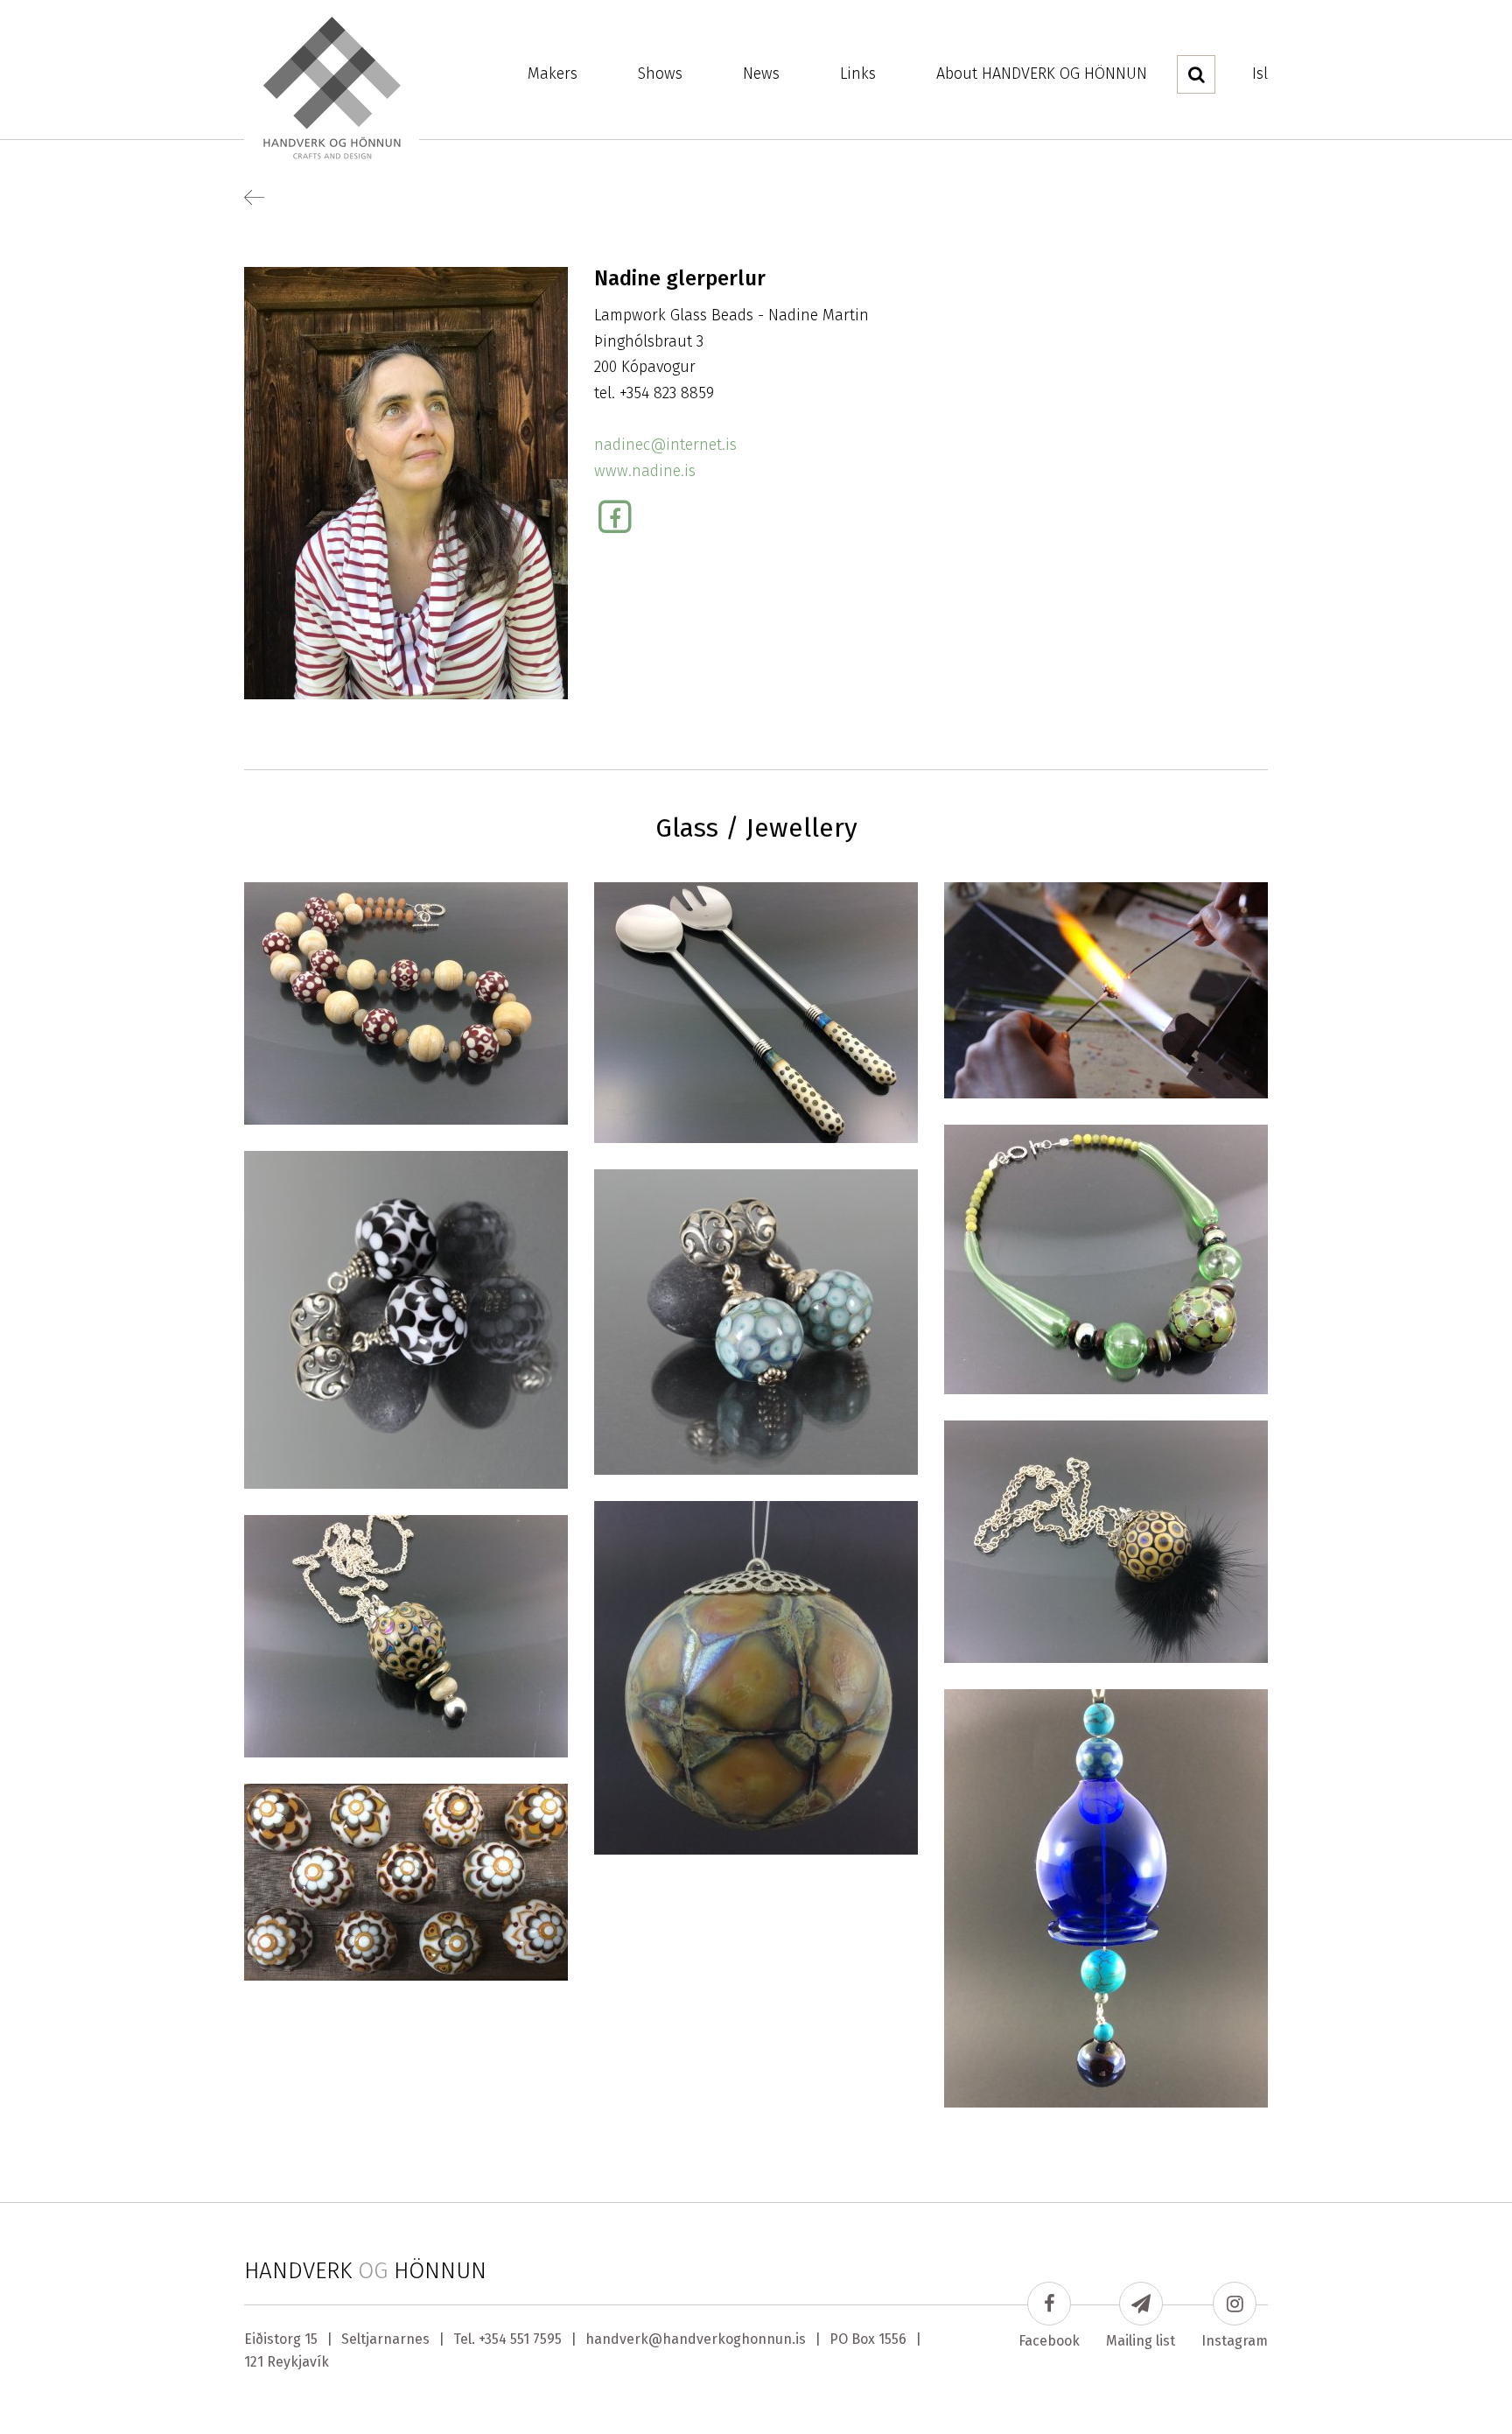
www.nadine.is (645, 471)
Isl (1260, 74)
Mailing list (1141, 2341)
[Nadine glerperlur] (406, 482)
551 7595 (536, 2339)
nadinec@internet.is (665, 445)
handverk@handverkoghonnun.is (696, 2339)
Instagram (1235, 2341)
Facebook (1049, 2341)
